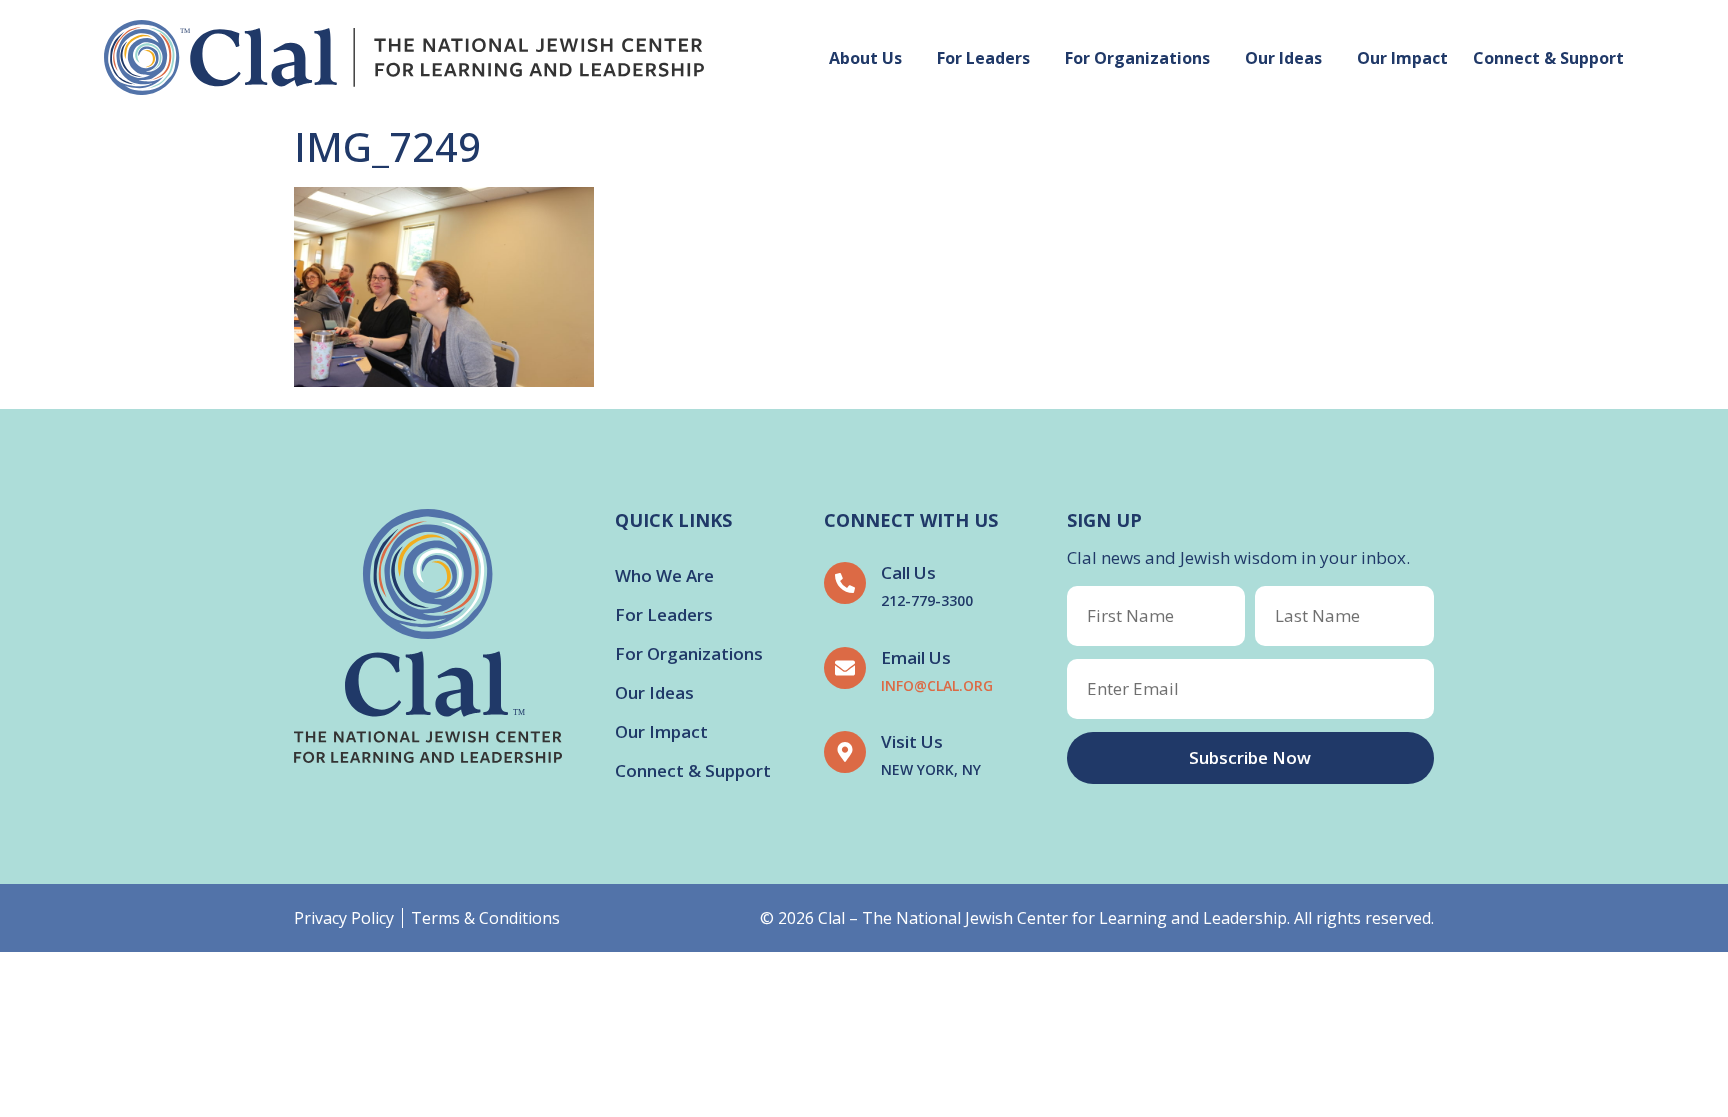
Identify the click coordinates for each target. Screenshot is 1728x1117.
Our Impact (1402, 58)
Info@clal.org (937, 685)
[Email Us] (845, 668)
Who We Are (664, 575)
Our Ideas (1283, 58)
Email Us (916, 657)
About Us (865, 58)
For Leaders (983, 58)
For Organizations (1137, 58)
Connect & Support (1548, 58)
